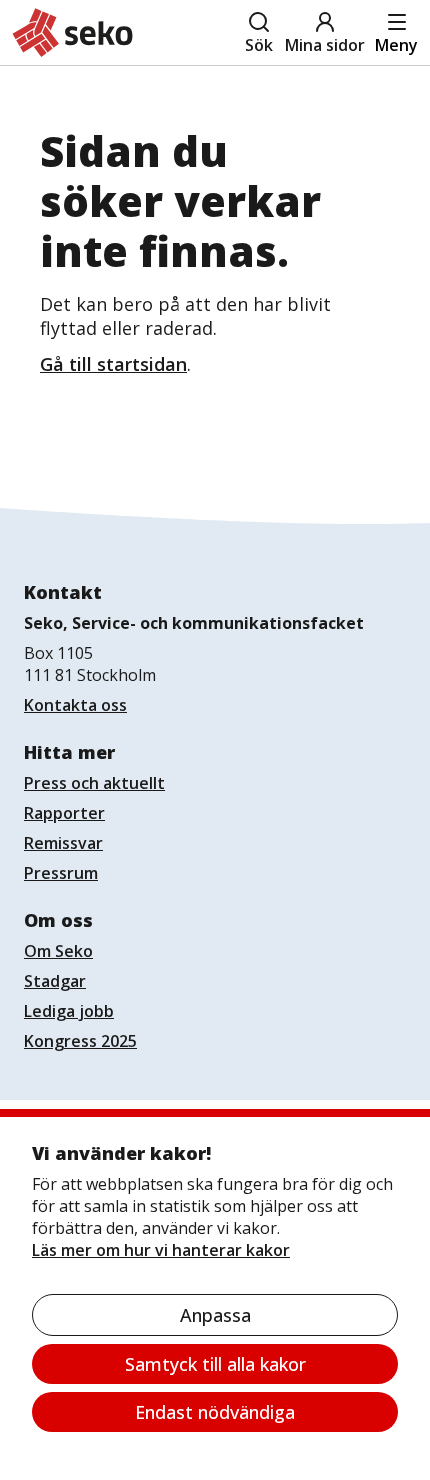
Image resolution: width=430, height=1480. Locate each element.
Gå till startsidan (113, 364)
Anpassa (215, 1315)
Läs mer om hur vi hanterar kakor (161, 1250)
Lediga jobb (69, 1011)
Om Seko (58, 951)
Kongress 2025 (80, 1041)
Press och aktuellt (94, 783)
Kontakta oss (75, 705)
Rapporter (64, 813)
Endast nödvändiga (215, 1412)
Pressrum (61, 873)
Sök (259, 45)
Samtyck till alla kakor (215, 1364)
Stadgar (55, 981)
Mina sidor (325, 45)
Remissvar (63, 843)
